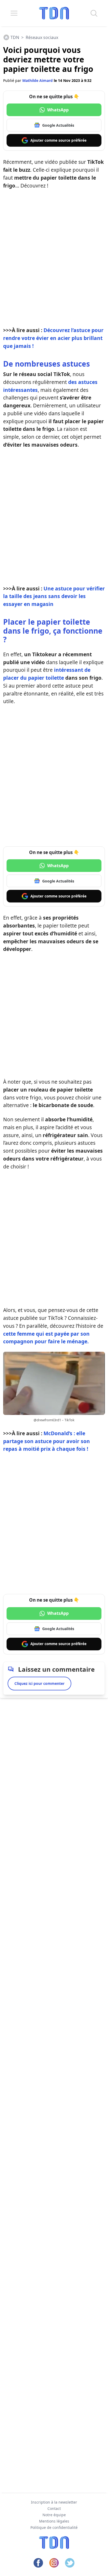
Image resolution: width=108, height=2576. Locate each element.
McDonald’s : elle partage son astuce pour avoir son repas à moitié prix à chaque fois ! (47, 1441)
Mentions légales (54, 2521)
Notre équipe (54, 2515)
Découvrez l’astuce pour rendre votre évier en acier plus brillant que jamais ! (53, 338)
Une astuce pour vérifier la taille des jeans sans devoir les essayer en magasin (54, 596)
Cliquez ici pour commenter (39, 1683)
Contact (54, 2508)
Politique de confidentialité (54, 2527)
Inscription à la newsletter (54, 2502)
